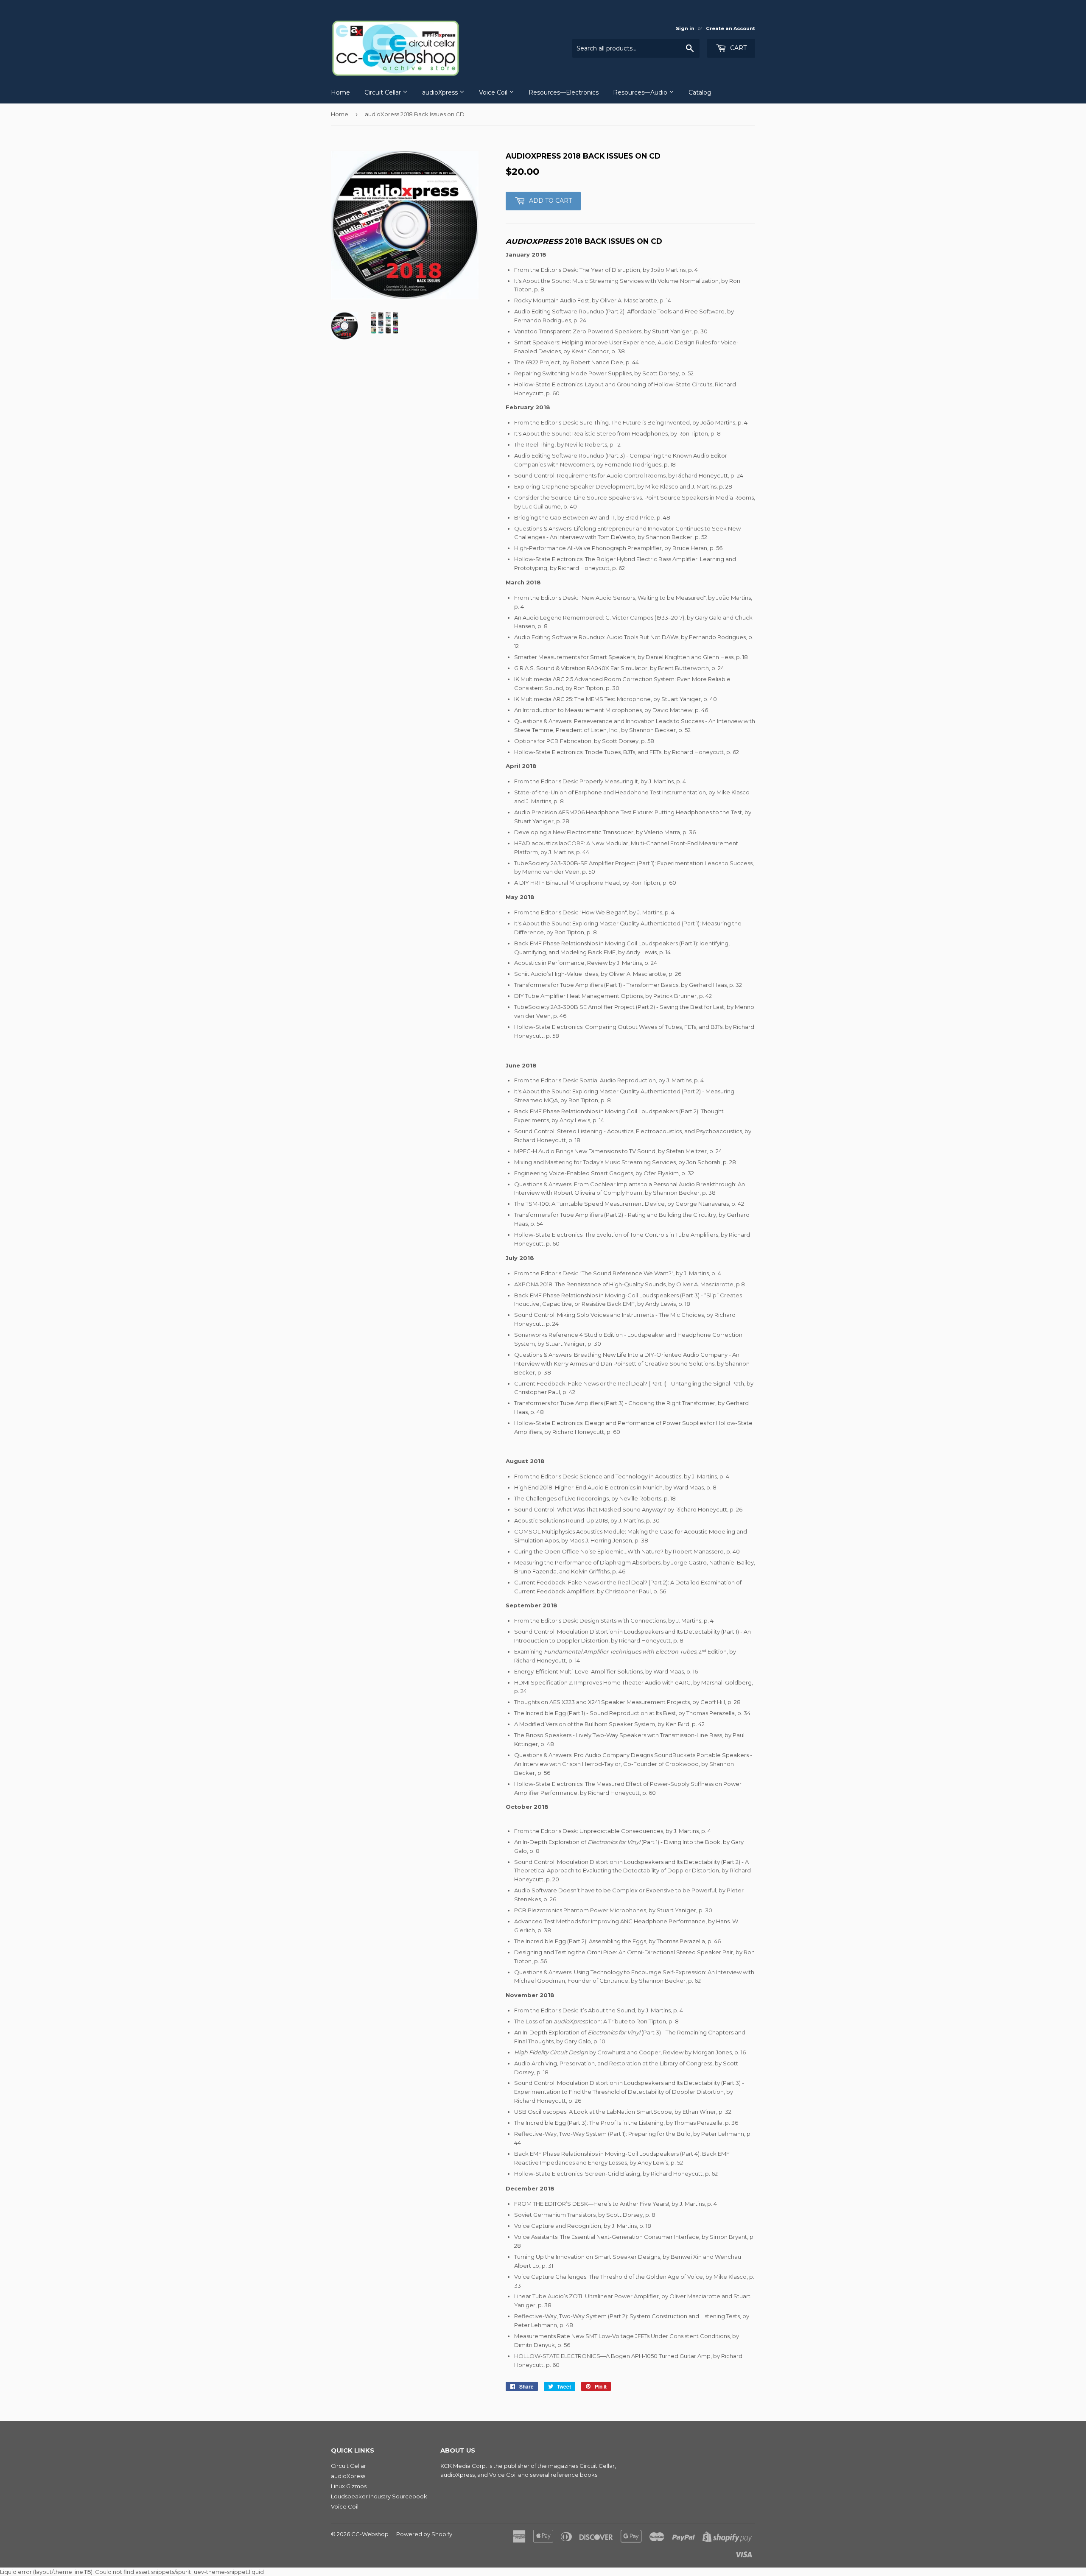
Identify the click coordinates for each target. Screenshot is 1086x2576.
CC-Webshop (370, 2534)
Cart (738, 48)
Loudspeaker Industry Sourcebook (379, 2496)
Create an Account (731, 28)
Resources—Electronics (564, 92)
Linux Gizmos (349, 2486)
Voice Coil (494, 92)
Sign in (685, 28)
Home (340, 92)
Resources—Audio (641, 92)
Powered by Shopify (424, 2534)
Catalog (700, 92)
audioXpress (441, 92)
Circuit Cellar (383, 92)
